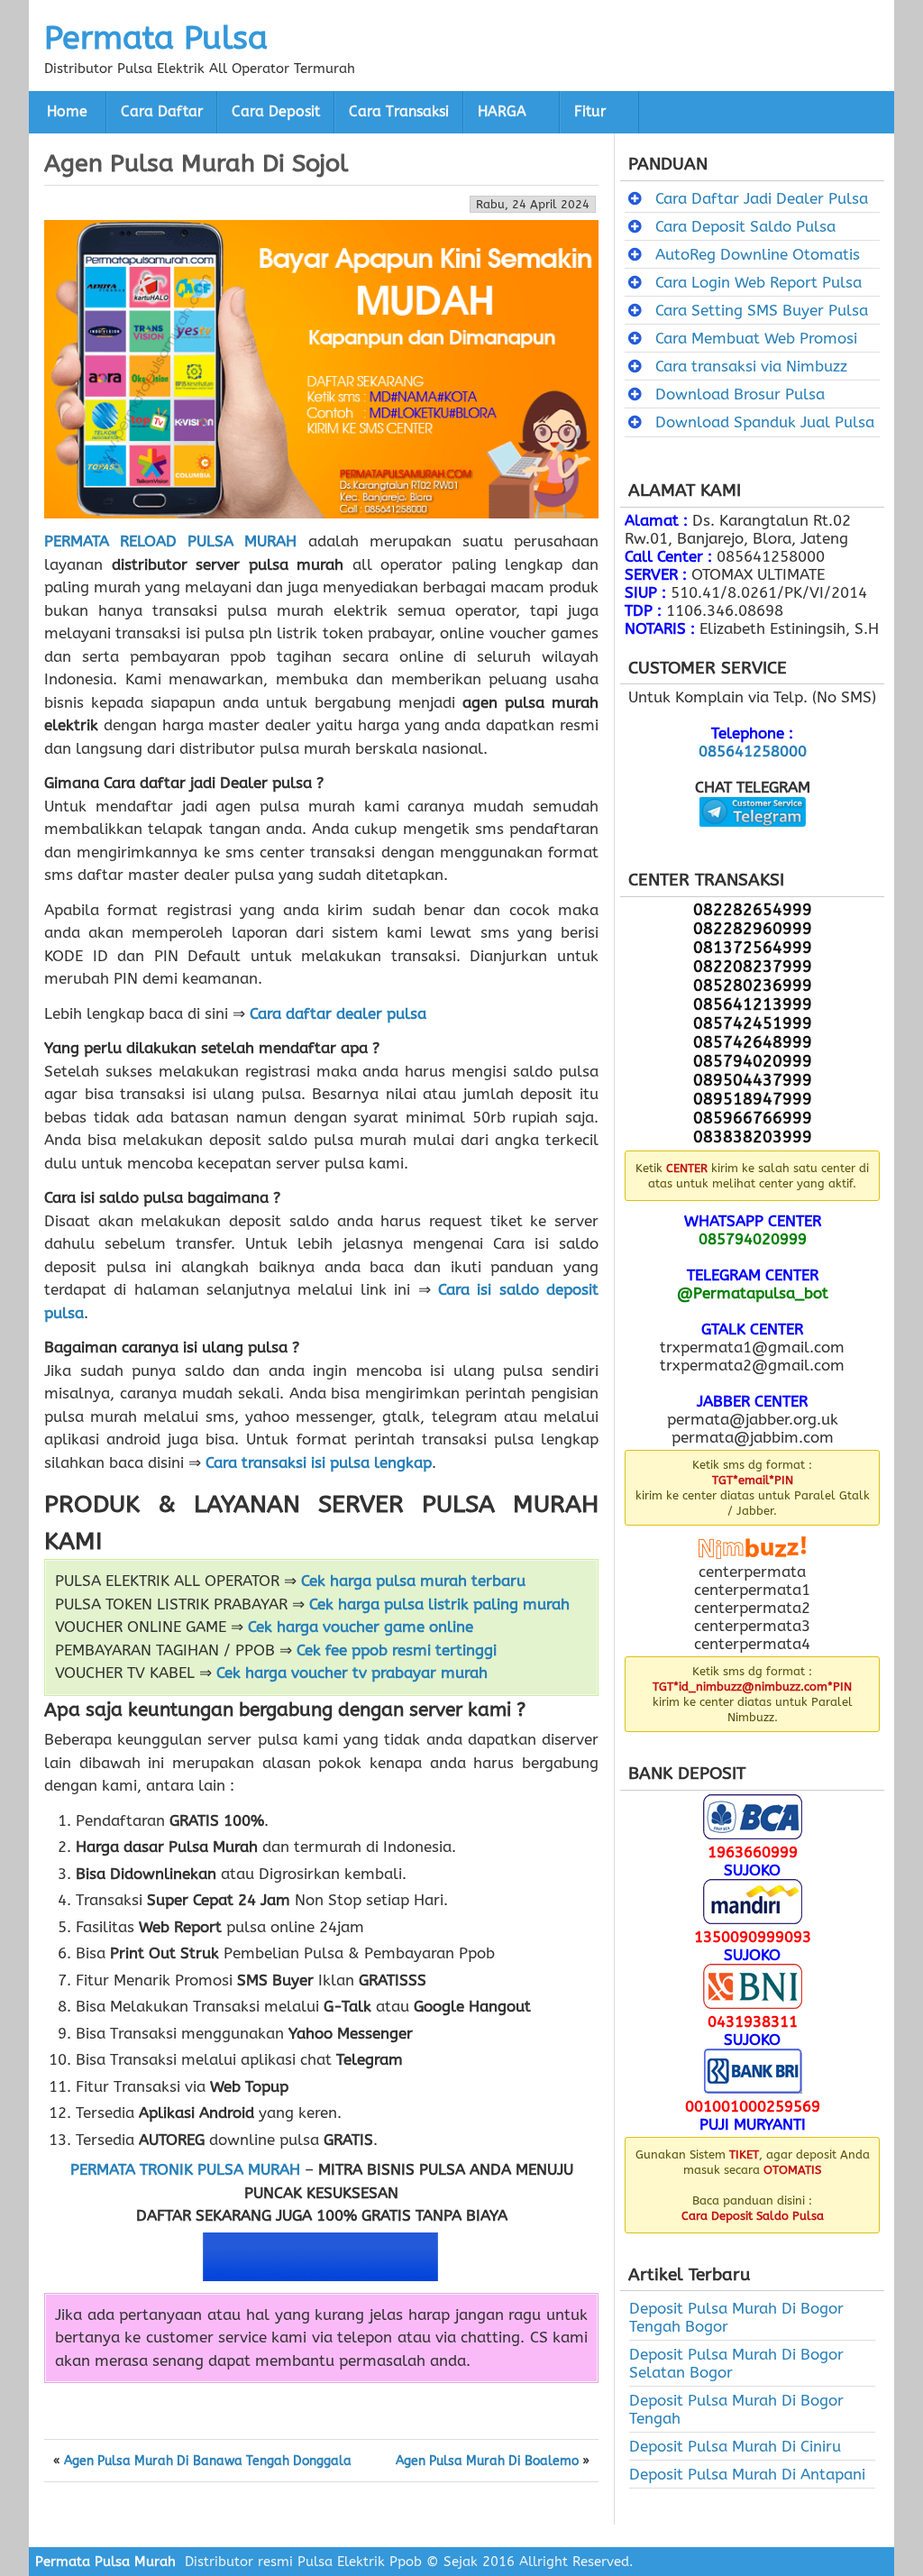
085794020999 (753, 1239)
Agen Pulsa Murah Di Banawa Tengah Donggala (208, 2461)
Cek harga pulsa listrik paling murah (439, 1604)
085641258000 (753, 751)
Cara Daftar (162, 112)
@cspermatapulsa (752, 840)
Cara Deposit (276, 112)
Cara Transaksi (399, 112)
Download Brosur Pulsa (740, 394)
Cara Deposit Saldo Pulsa (745, 226)
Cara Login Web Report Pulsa (759, 282)
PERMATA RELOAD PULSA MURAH (170, 541)
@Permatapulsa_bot (753, 1293)
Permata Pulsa (156, 38)
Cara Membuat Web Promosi (756, 338)
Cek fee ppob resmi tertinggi (397, 1650)
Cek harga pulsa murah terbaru (413, 1581)
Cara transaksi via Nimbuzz (751, 366)
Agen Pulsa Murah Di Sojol (196, 163)
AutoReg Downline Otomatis (758, 254)
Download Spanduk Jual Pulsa (765, 422)
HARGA (502, 112)
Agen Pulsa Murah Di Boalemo (487, 2461)
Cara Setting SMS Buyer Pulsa (762, 310)
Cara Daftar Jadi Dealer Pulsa (762, 198)
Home (67, 112)
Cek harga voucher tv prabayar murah (352, 1673)
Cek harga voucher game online (361, 1627)
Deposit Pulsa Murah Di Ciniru (735, 2446)
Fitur (590, 112)
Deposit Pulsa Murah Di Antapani (747, 2474)
